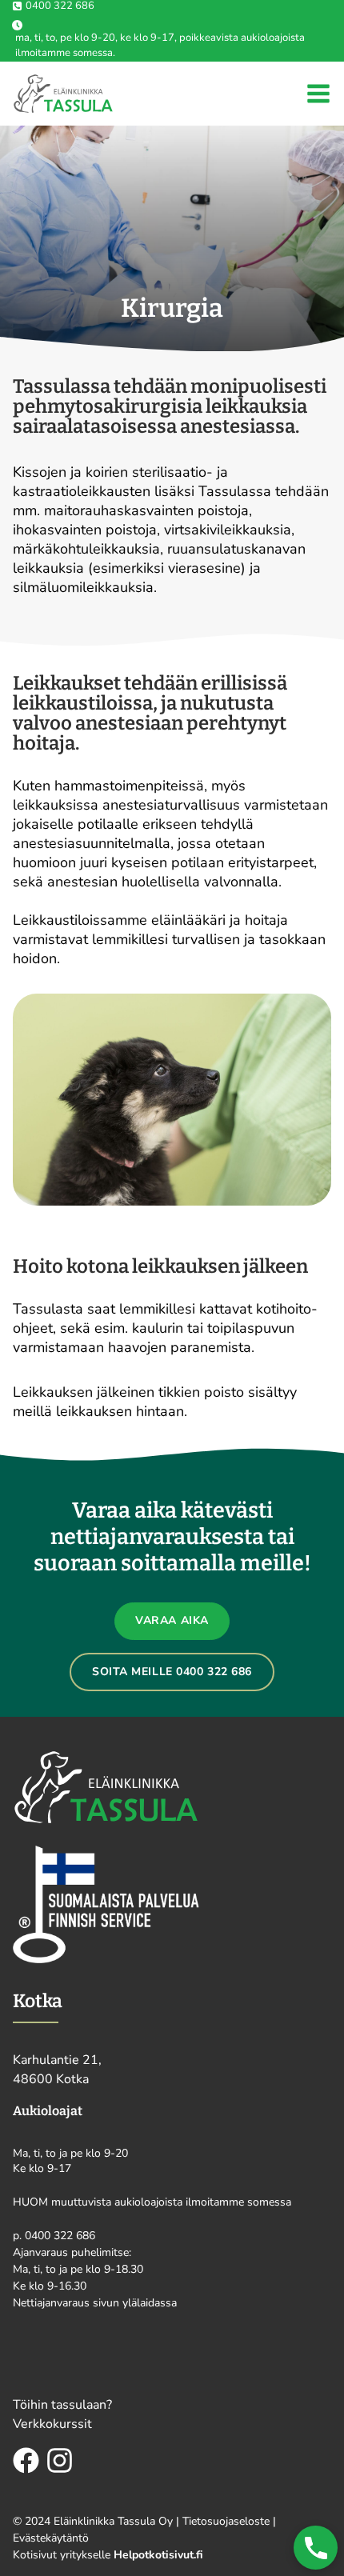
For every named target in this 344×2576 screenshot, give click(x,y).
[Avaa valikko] (318, 94)
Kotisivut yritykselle (108, 2555)
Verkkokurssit (52, 2424)
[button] (316, 2548)
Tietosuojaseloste (226, 2521)
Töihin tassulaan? (62, 2405)
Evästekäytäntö (51, 2538)
